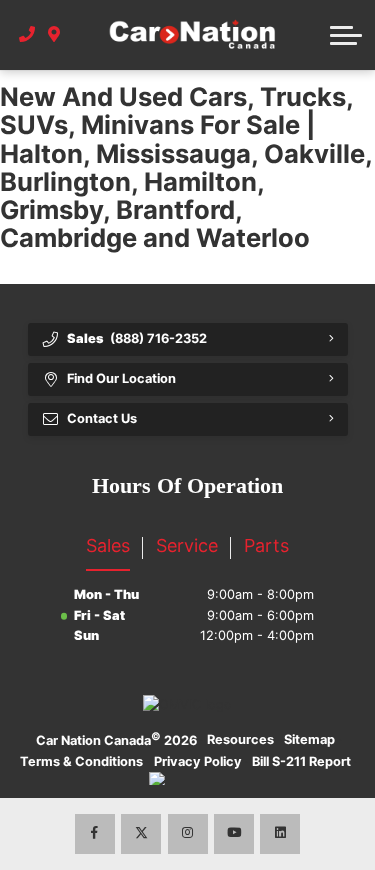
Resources (240, 739)
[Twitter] (141, 834)
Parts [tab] (266, 545)
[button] (346, 35)
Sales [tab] (108, 545)
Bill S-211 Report (301, 761)
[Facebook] (95, 834)
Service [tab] (187, 545)
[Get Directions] (54, 35)
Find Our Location (121, 378)
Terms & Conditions (81, 761)
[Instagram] (188, 834)
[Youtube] (234, 834)
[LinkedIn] (280, 834)
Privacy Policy (198, 761)
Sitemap (309, 739)
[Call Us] (27, 35)
